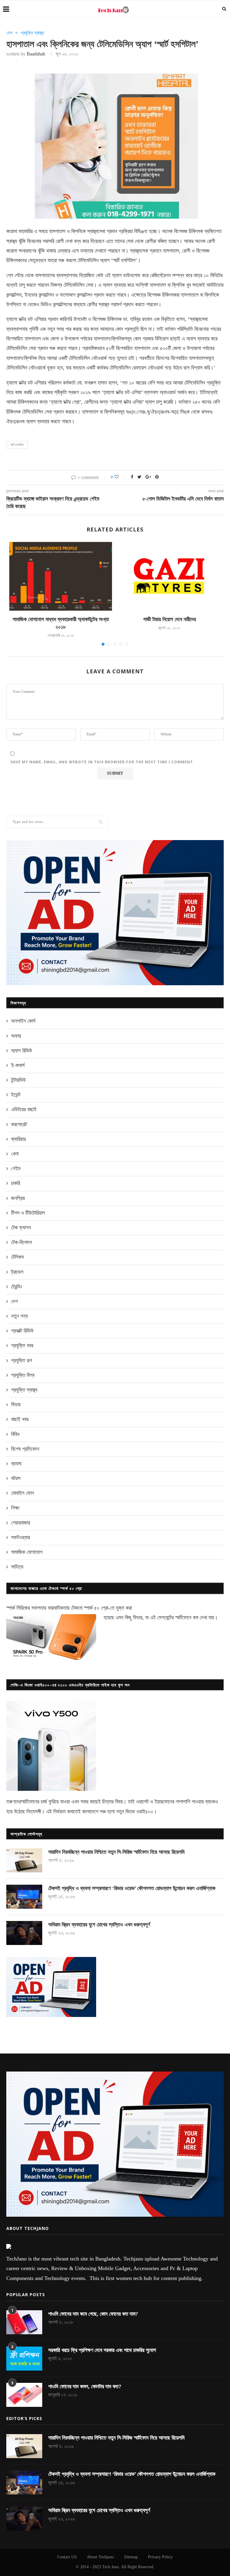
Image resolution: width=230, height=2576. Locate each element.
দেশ (9, 33)
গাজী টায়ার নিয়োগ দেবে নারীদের (170, 619)
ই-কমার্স (18, 1065)
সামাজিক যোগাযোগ (27, 1552)
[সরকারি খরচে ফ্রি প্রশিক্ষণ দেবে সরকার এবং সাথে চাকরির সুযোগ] (24, 2359)
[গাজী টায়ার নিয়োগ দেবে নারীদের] (169, 576)
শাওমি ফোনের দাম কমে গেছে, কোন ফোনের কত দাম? (93, 2314)
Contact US (67, 2557)
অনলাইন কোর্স (23, 1021)
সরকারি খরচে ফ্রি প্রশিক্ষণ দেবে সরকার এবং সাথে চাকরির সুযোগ (102, 2350)
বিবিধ (15, 1434)
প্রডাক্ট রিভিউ (22, 1331)
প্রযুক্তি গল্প (22, 1360)
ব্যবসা (16, 1464)
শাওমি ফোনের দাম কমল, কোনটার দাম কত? (85, 2386)
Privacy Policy (160, 2557)
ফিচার (16, 1405)
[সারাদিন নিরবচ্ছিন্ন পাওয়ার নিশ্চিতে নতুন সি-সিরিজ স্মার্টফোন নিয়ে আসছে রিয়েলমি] (24, 1860)
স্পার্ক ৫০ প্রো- (97, 1608)
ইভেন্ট (16, 1095)
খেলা (15, 1154)
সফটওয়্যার (21, 1537)
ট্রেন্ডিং (17, 1287)
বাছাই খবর (20, 1419)
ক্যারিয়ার (18, 1139)
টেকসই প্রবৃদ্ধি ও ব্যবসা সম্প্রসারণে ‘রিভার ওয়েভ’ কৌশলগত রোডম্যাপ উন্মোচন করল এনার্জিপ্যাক (132, 1888)
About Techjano (100, 2557)
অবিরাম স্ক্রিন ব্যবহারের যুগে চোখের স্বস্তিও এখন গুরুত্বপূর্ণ (99, 1925)
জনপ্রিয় (18, 1198)
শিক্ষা (15, 1508)
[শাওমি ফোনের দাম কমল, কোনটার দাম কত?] (24, 2395)
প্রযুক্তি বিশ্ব (23, 1375)
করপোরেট (19, 1124)
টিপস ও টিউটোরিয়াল (28, 1213)
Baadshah (36, 54)
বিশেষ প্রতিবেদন (25, 1449)
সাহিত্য (17, 1567)
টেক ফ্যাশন (21, 1228)
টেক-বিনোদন (22, 1242)
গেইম (16, 1168)
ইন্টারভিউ (18, 1080)
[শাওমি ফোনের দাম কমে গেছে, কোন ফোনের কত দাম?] (24, 2322)
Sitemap (131, 2557)
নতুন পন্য (19, 1316)
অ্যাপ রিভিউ (22, 1051)
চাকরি (16, 1183)
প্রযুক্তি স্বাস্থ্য (32, 33)
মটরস (16, 1478)
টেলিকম (17, 1257)
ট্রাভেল (17, 1272)
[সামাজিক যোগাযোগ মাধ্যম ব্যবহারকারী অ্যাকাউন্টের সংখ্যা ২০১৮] (61, 576)
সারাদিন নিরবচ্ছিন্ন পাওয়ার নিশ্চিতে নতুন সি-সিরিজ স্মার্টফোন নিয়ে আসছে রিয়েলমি (116, 1852)
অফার (16, 1036)
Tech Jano (111, 2567)
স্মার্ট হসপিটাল (17, 445)
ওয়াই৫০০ (145, 1812)
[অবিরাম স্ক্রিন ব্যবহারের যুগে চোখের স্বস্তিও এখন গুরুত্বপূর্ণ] (24, 1933)
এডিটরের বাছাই (24, 1109)
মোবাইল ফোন (22, 1493)
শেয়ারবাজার (21, 1523)
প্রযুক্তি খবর (22, 1345)
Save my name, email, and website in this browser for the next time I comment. (102, 762)
